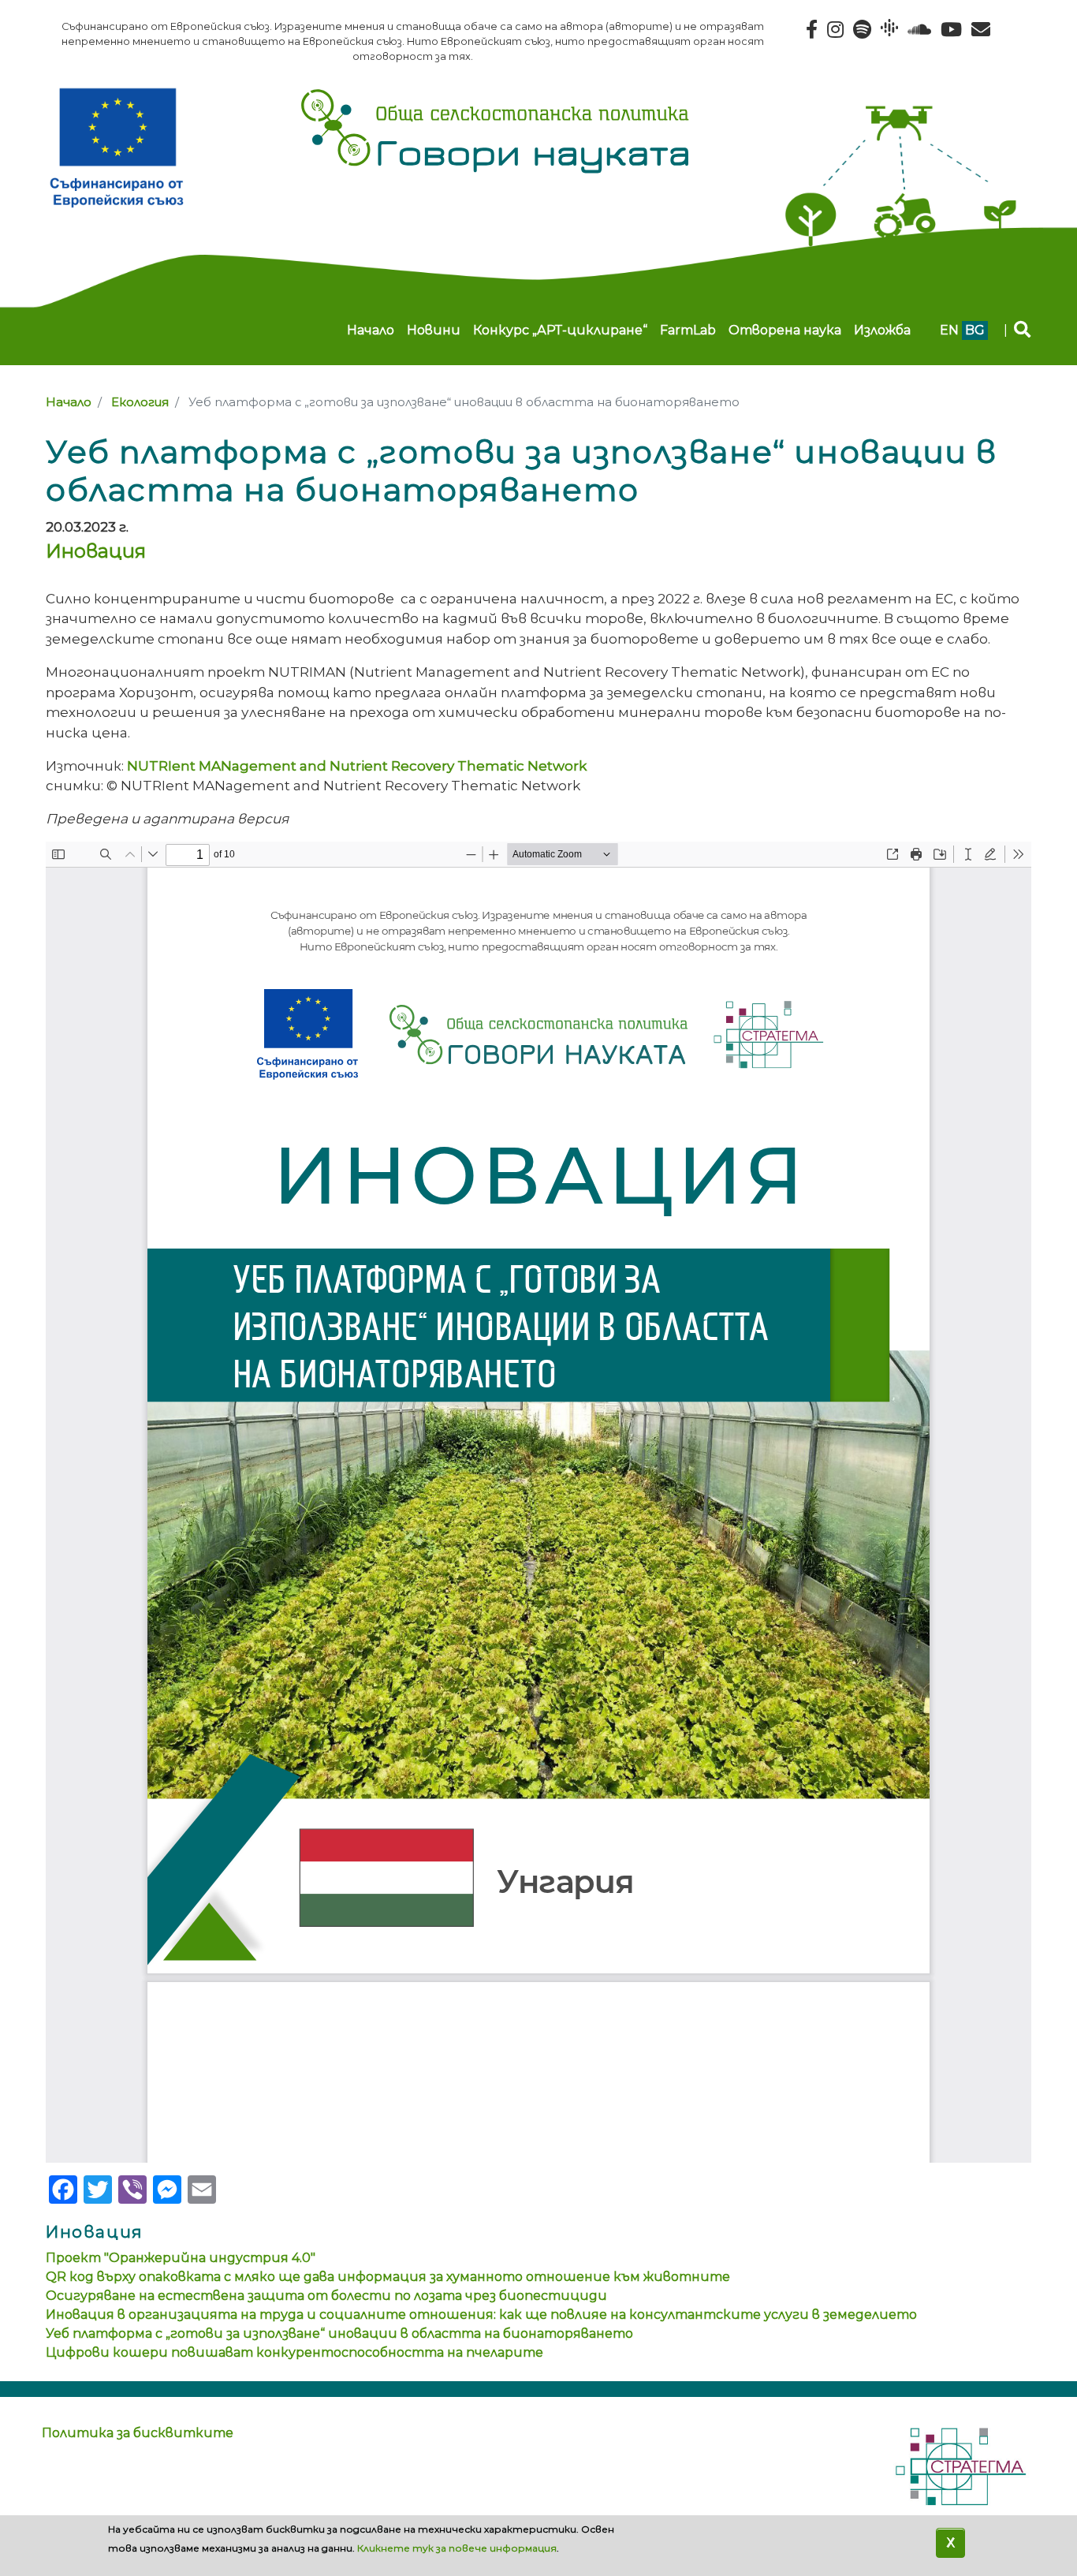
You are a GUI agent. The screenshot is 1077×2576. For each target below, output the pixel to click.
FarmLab (688, 330)
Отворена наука (785, 330)
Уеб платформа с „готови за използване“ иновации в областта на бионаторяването (339, 2333)
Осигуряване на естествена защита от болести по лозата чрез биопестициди (326, 2296)
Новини (434, 330)
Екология (140, 402)
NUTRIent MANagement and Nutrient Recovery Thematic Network (357, 765)
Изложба (882, 330)
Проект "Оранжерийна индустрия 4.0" (181, 2258)
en (949, 330)
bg (975, 330)
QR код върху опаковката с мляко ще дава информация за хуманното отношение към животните (388, 2277)
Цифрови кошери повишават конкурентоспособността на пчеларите (294, 2352)
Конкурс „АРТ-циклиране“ (560, 330)
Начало (371, 330)
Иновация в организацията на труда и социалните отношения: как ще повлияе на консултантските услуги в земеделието (481, 2315)
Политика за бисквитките (138, 2433)
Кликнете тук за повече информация (457, 2548)
